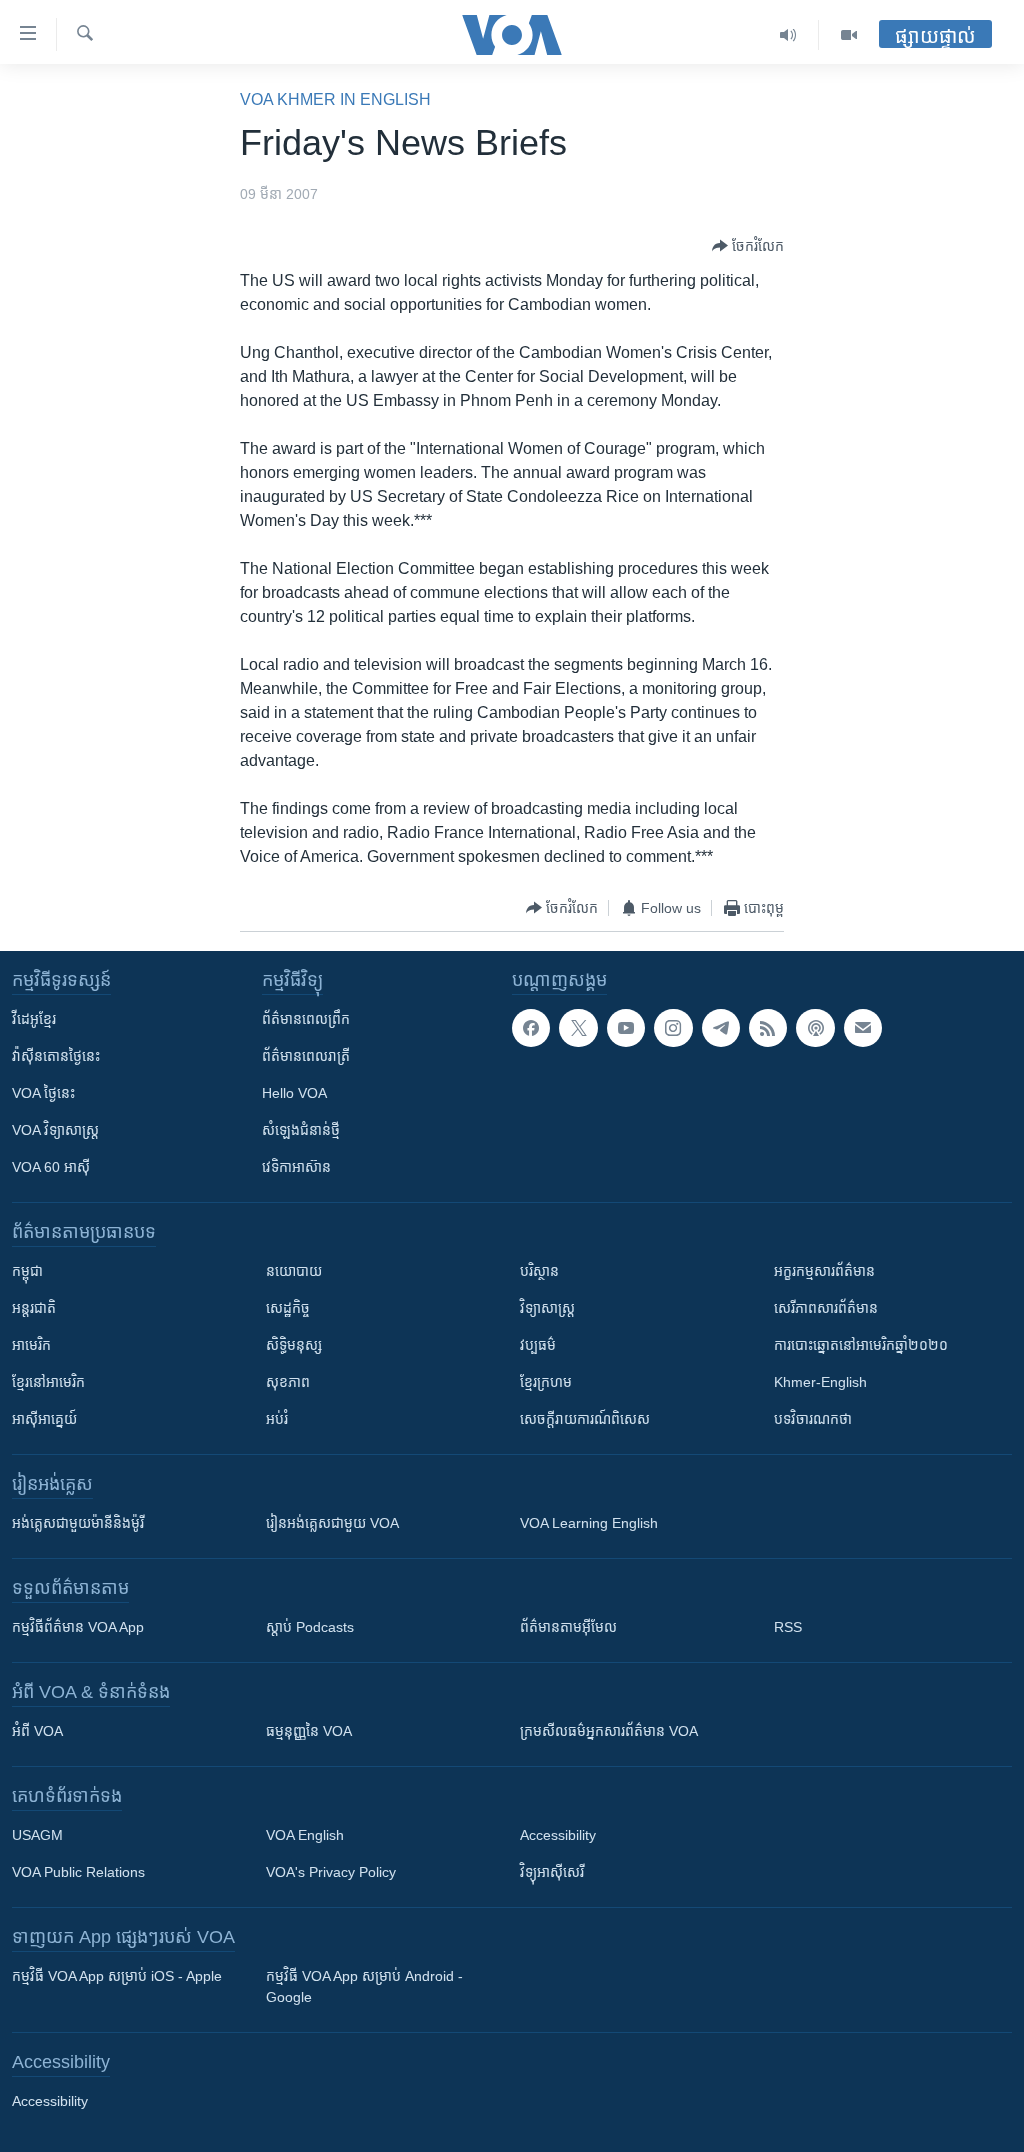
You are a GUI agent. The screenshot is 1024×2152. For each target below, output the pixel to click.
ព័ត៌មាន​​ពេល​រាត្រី (306, 1056)
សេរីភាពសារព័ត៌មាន (826, 1308)
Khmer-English (820, 1382)
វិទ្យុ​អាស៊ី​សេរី (552, 1872)
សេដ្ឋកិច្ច (288, 1308)
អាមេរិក (31, 1345)
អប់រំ (277, 1419)
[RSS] (768, 1028)
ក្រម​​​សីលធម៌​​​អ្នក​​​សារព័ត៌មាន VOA (609, 1731)
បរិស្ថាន (539, 1271)
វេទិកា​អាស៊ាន (296, 1167)
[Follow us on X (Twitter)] (578, 1028)
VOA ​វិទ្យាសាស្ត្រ (55, 1130)
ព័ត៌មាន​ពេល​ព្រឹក (306, 1019)
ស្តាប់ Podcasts (310, 1627)
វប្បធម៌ (538, 1345)
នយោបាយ (294, 1271)
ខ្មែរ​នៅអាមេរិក (48, 1382)
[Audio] (788, 35)
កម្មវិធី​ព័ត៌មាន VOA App (78, 1627)
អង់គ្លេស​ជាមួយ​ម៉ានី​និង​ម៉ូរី (78, 1523)
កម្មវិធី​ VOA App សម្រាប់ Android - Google (364, 1986)
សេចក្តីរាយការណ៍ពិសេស (585, 1419)
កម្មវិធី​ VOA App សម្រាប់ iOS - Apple (117, 1976)
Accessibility (558, 1835)
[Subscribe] (863, 1028)
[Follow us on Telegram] (721, 1028)
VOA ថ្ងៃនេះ (43, 1093)
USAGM (37, 1835)
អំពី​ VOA (37, 1731)
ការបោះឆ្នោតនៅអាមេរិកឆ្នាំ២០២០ (861, 1345)
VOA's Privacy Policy (331, 1872)
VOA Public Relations (78, 1872)
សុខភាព (288, 1382)
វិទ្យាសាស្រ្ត (547, 1308)
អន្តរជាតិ (34, 1308)
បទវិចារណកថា (813, 1419)
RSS (788, 1627)
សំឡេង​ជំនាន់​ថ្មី (301, 1130)
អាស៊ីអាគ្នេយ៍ (44, 1419)
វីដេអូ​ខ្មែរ (34, 1019)
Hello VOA (294, 1093)
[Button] (748, 246)
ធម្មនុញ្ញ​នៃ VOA (309, 1731)
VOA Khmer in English (335, 99)
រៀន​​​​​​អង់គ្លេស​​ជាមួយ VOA (332, 1523)
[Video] (849, 35)
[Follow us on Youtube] (626, 1028)
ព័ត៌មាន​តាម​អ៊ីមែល (568, 1627)
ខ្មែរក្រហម (546, 1382)
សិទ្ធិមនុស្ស (294, 1345)
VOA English (305, 1835)
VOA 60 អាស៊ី (51, 1167)
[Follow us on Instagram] (673, 1028)
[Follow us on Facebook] (531, 1028)
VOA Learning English (589, 1523)
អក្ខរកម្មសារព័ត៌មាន (824, 1271)
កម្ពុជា (27, 1271)
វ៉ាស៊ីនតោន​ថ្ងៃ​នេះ (56, 1056)
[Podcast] (815, 1028)
